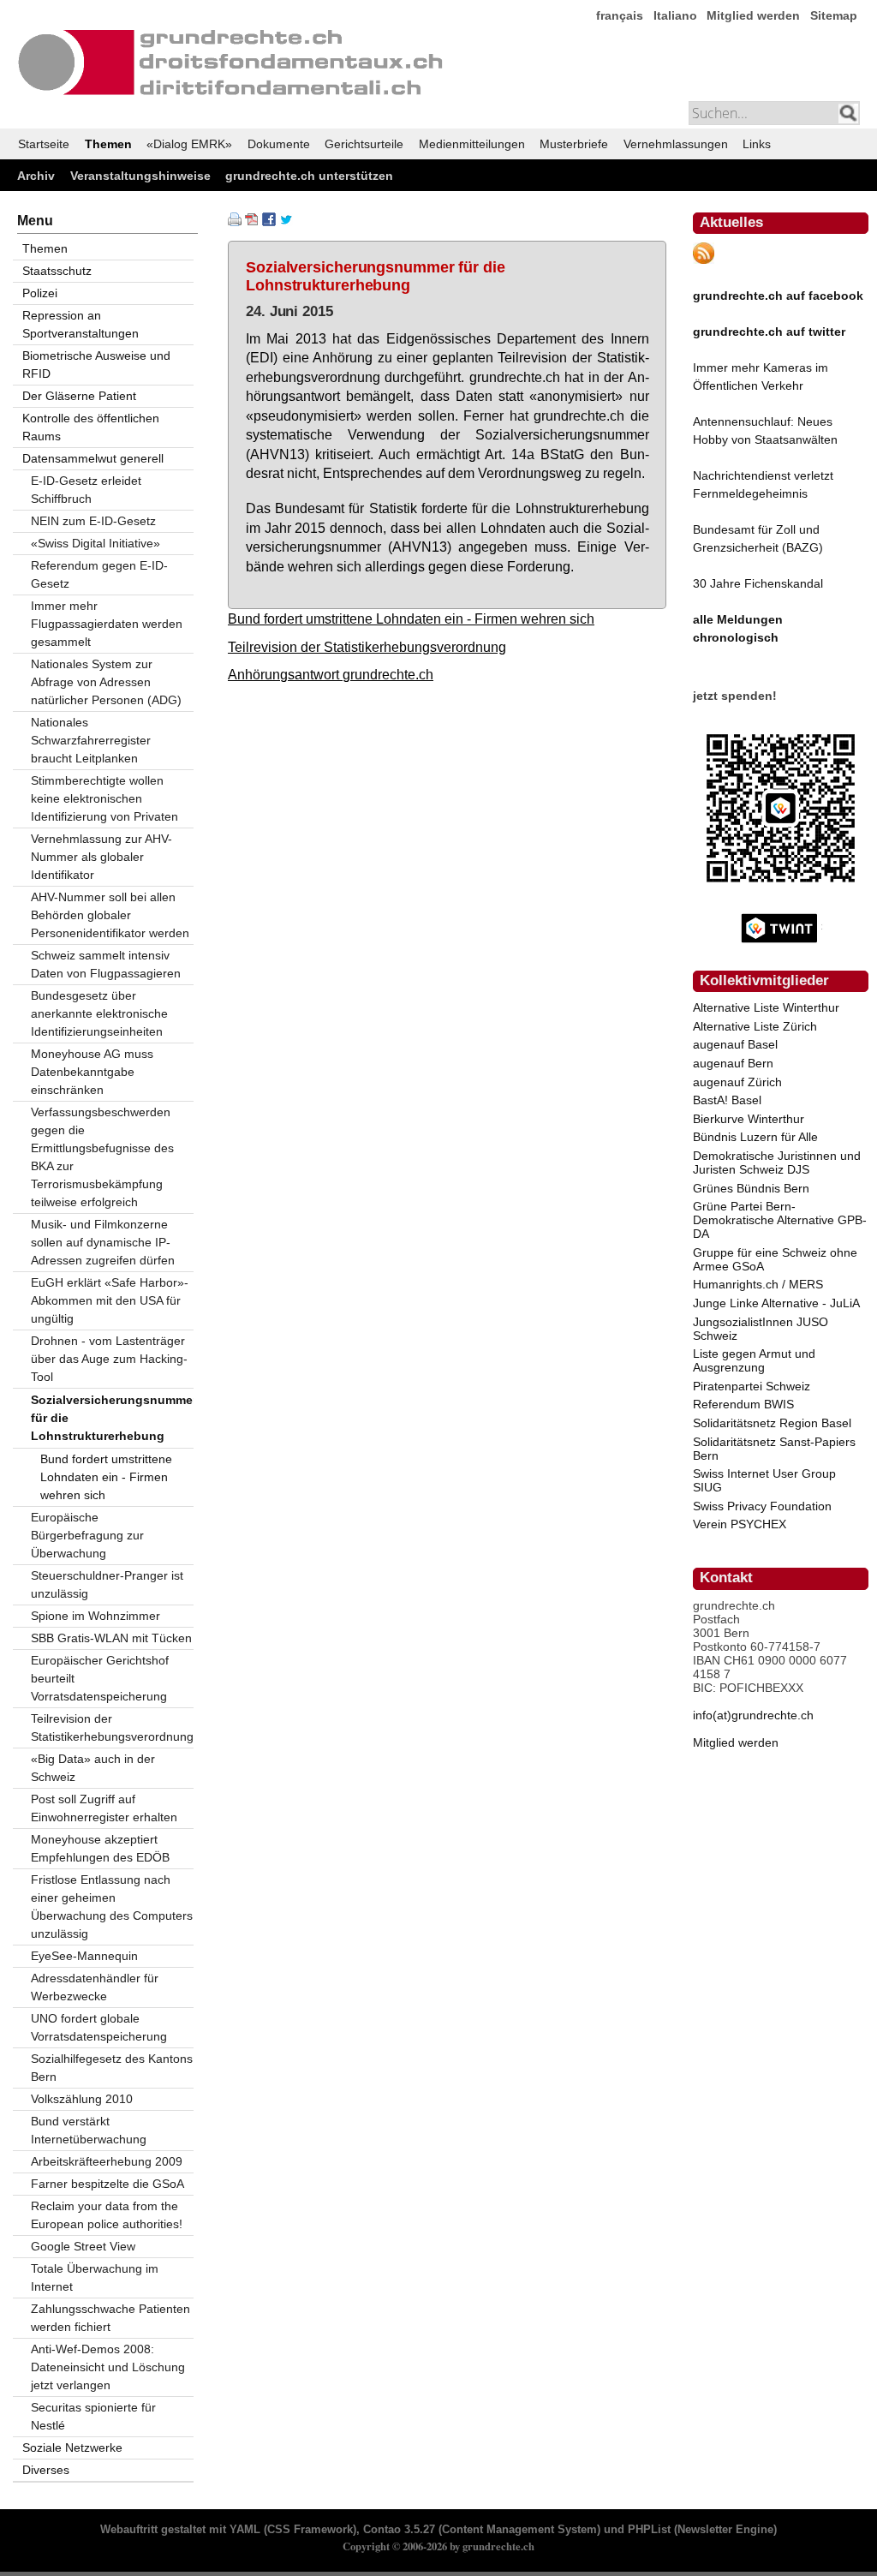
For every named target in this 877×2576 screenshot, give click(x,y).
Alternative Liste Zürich (755, 1026)
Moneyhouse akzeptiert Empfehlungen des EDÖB (100, 1848)
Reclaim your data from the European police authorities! (107, 2215)
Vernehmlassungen (676, 144)
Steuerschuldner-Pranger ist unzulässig (107, 1584)
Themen (108, 144)
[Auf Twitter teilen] (286, 222)
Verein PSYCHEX (740, 1524)
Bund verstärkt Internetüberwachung (89, 2130)
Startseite (44, 144)
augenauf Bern (733, 1063)
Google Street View (83, 2246)
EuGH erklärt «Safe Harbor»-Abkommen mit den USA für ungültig (110, 1300)
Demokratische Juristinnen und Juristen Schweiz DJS (777, 1162)
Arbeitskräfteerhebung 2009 (107, 2161)
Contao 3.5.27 (399, 2530)
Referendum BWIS (743, 1404)
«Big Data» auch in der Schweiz (93, 1768)
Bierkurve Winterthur (749, 1119)
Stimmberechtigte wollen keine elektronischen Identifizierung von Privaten (104, 798)
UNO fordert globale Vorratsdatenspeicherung (99, 2027)
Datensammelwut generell (93, 458)
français (620, 15)
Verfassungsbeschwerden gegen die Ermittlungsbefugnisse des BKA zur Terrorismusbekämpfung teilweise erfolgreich (102, 1157)
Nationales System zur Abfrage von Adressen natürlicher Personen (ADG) (106, 682)
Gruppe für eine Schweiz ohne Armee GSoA (775, 1259)
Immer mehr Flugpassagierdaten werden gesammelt (107, 624)
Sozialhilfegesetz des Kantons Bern (112, 2068)
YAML (245, 2530)
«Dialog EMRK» (189, 144)
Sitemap (834, 15)
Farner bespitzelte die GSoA (107, 2184)
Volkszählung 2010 (82, 2099)
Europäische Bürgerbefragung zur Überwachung (87, 1535)
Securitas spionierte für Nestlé (93, 2416)
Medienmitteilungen (472, 144)
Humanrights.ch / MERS (758, 1284)
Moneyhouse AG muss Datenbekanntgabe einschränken (92, 1072)
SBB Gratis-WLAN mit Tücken (111, 1638)
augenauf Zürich (737, 1082)
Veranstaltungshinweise (140, 176)
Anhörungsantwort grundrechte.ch (331, 674)
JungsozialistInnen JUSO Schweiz (761, 1329)
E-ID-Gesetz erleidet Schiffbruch (86, 490)
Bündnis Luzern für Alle (755, 1137)
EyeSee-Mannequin (84, 1956)
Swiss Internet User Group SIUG (764, 1480)
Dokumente (279, 144)
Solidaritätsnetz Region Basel (772, 1423)
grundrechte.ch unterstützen (309, 176)
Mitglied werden (753, 15)
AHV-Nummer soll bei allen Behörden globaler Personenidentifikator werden (110, 915)
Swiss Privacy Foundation (762, 1506)
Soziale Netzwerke (72, 2447)
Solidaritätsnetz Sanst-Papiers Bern (774, 1449)
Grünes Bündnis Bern (751, 1188)
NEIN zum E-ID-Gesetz (93, 521)
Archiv (36, 176)
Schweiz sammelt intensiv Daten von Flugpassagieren (106, 964)
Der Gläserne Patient (79, 396)
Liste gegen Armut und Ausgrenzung (754, 1360)
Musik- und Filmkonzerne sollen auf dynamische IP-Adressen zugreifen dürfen (103, 1242)
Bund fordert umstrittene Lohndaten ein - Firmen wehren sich (411, 619)
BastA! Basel (727, 1100)
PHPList (649, 2530)
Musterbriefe (574, 144)
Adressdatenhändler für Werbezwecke (95, 1987)
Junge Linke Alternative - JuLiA (776, 1303)
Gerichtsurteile (364, 144)
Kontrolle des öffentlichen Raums (91, 427)
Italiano (675, 15)
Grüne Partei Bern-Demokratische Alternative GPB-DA (780, 1220)
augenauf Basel (735, 1044)
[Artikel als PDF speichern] (252, 222)
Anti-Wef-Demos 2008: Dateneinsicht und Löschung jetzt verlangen (108, 2367)
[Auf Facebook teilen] (269, 222)
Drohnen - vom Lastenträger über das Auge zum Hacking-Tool (109, 1359)
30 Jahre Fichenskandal (758, 583)
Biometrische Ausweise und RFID (96, 365)
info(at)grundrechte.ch (753, 1715)
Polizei (40, 293)
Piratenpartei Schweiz (752, 1386)
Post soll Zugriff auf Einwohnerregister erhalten (104, 1808)
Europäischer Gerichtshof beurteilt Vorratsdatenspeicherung (100, 1678)
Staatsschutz (57, 271)
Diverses (46, 2470)
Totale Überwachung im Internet (95, 2277)
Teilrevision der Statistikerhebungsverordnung (367, 647)
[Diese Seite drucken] (235, 222)
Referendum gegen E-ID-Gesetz (99, 574)
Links (757, 144)
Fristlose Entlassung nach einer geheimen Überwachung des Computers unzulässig (112, 1907)
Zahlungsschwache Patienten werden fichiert (110, 2318)
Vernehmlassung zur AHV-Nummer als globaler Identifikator (101, 857)
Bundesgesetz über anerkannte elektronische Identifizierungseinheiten (99, 1013)
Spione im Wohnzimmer (95, 1616)
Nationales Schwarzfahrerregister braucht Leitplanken (91, 740)
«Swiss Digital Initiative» (95, 543)
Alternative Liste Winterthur (766, 1007)
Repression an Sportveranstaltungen (81, 324)
